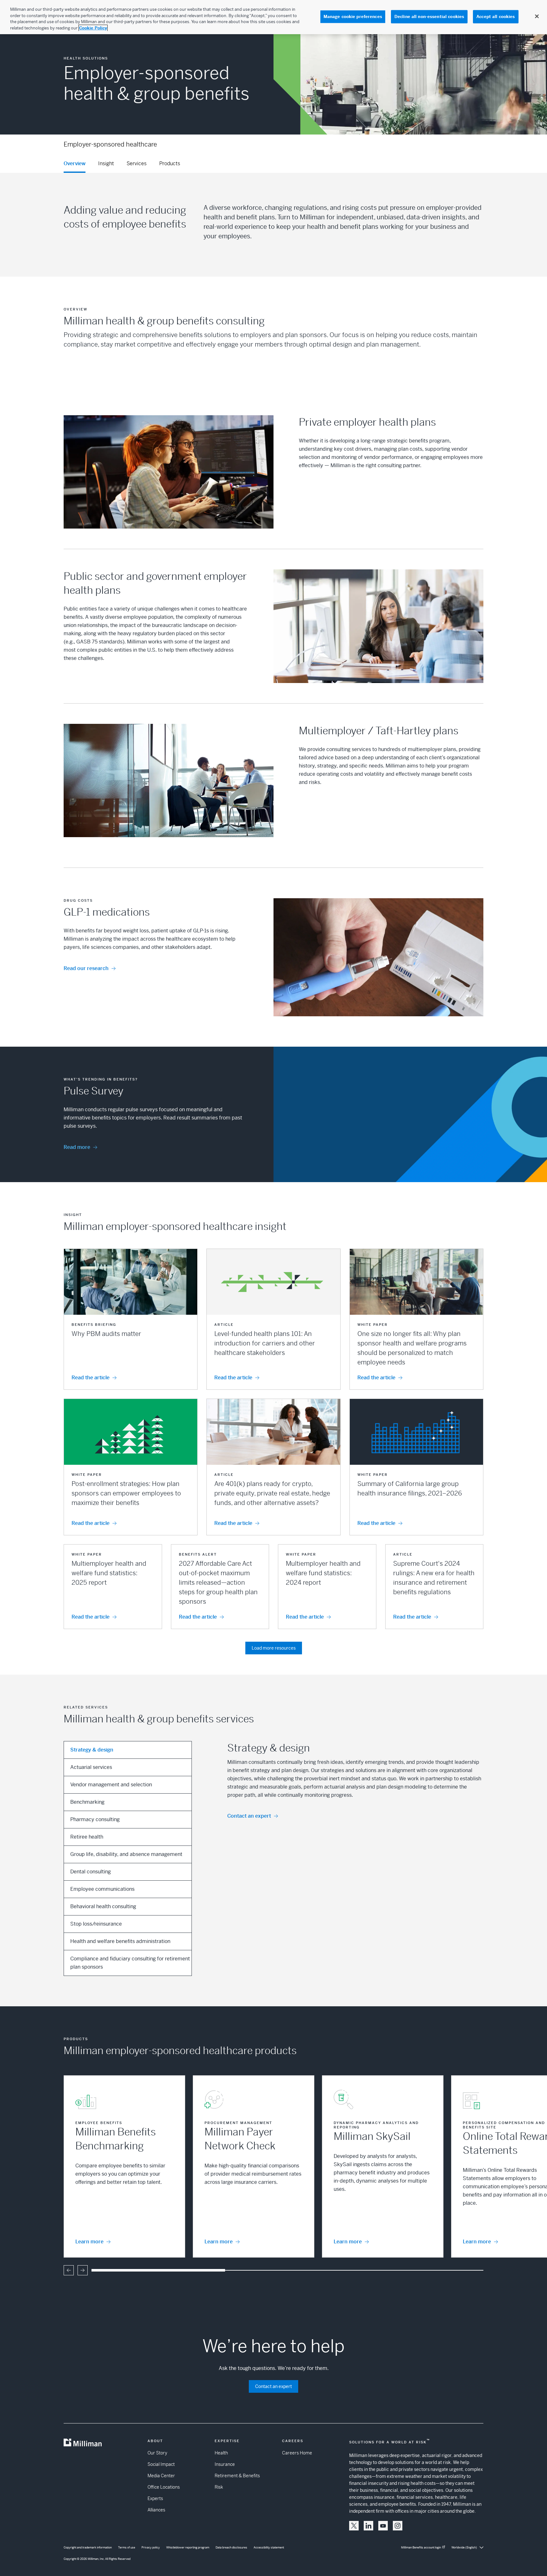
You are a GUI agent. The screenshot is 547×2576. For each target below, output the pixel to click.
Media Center (161, 2476)
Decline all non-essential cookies (429, 17)
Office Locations (164, 2487)
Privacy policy (151, 2548)
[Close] (537, 16)
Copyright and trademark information (88, 2548)
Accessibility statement (269, 2548)
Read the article (91, 1378)
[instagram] (398, 2526)
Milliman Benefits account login (421, 2548)
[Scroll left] (69, 2270)
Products (170, 163)
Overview (75, 163)
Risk (219, 2487)
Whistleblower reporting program (188, 2548)
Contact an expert (249, 1816)
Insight (106, 163)
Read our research (86, 968)
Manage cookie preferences (353, 17)
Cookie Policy (93, 28)
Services (137, 163)
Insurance (225, 2464)
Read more (77, 1147)
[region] (273, 17)
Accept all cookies (496, 17)
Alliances (156, 2510)
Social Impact (161, 2464)
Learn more (89, 2242)
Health (221, 2453)
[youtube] (383, 2526)
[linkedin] (368, 2526)
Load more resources (274, 1648)
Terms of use (127, 2548)
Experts (155, 2498)
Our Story (157, 2453)
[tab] (128, 1750)
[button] (131, 1319)
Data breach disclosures (231, 2548)
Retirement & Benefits (237, 2476)
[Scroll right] (83, 2270)
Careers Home (297, 2453)
